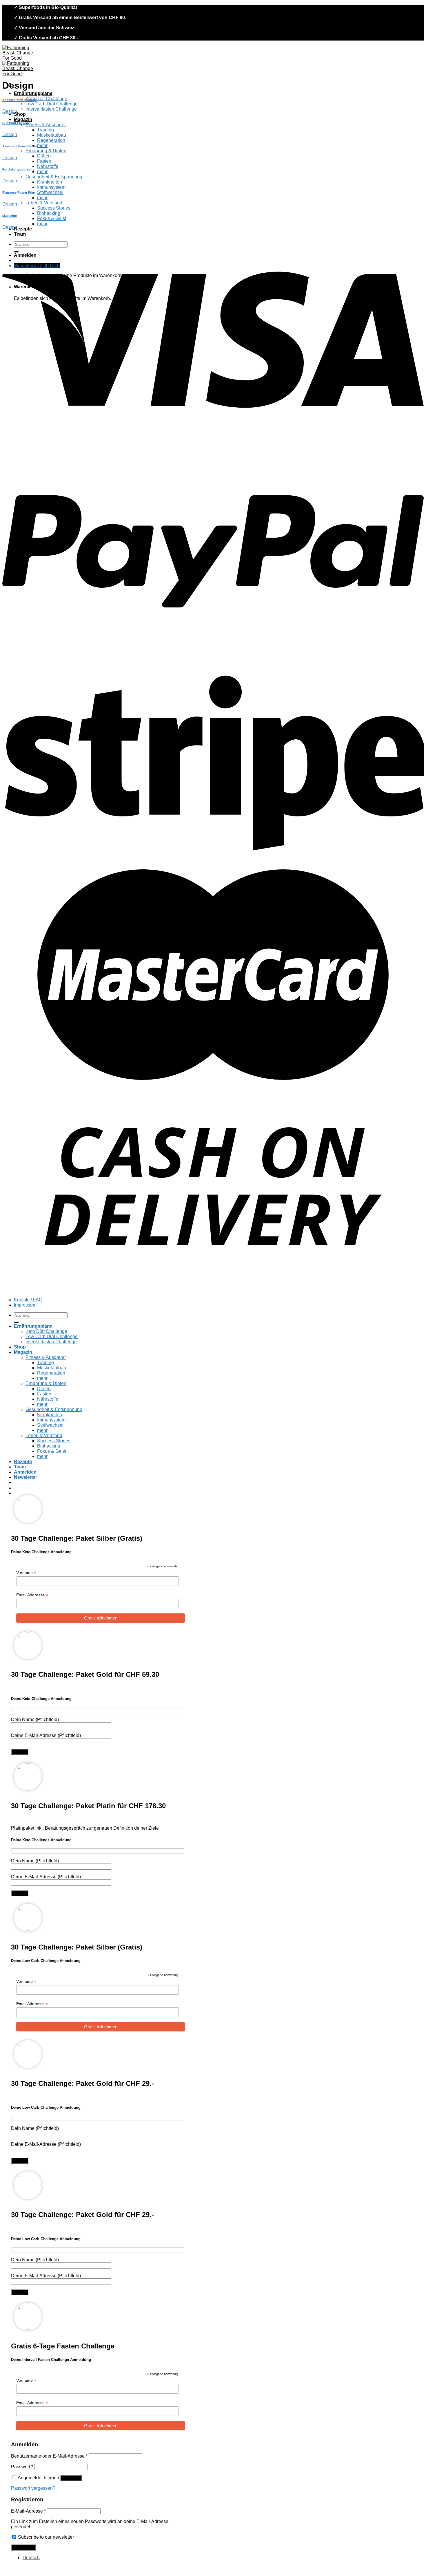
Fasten (44, 161)
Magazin (23, 119)
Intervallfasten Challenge (51, 109)
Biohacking (49, 213)
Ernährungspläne (33, 93)
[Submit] (16, 1322)
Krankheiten (50, 182)
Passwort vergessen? (33, 2488)
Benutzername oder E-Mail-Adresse (49, 2456)
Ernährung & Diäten (46, 151)
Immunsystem (51, 187)
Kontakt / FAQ (28, 1300)
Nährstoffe (48, 166)
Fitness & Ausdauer (46, 125)
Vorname (26, 1573)
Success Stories (54, 208)
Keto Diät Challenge (46, 99)
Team (20, 234)
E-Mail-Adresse (28, 2511)
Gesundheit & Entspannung (54, 177)
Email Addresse (32, 1595)
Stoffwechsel (50, 192)
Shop (20, 114)
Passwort (22, 2467)
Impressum (25, 1305)
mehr (42, 145)
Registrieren (23, 2547)
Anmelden (71, 2478)
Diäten (44, 156)
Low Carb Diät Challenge (52, 104)
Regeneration (51, 140)
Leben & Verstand (44, 203)
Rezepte (23, 229)
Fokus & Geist (52, 218)
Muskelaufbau (52, 135)
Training (45, 130)
